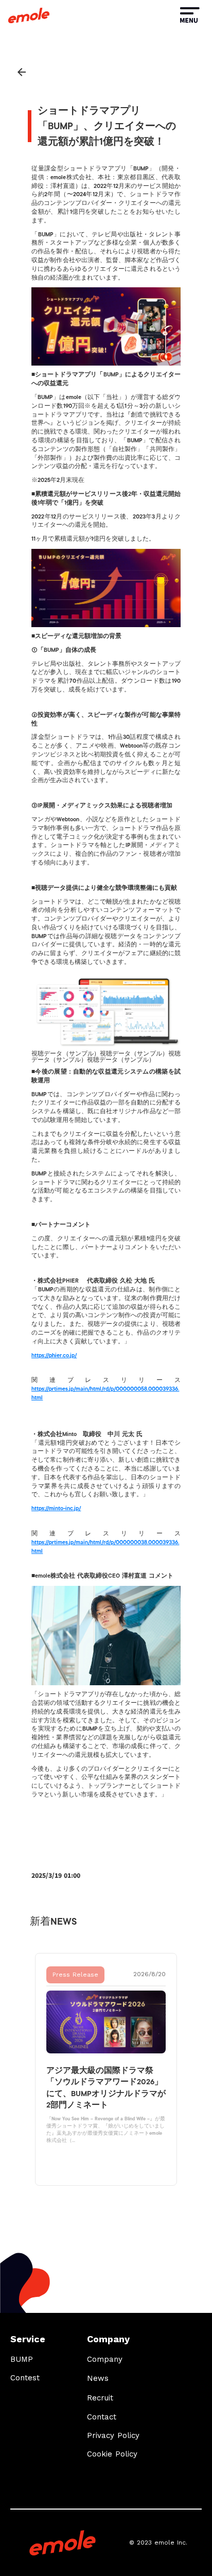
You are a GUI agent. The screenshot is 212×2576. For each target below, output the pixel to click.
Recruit (100, 2398)
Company (105, 2359)
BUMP (22, 2359)
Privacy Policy (113, 2435)
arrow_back (22, 72)
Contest (25, 2378)
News (98, 2378)
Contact (102, 2417)
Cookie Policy (112, 2454)
